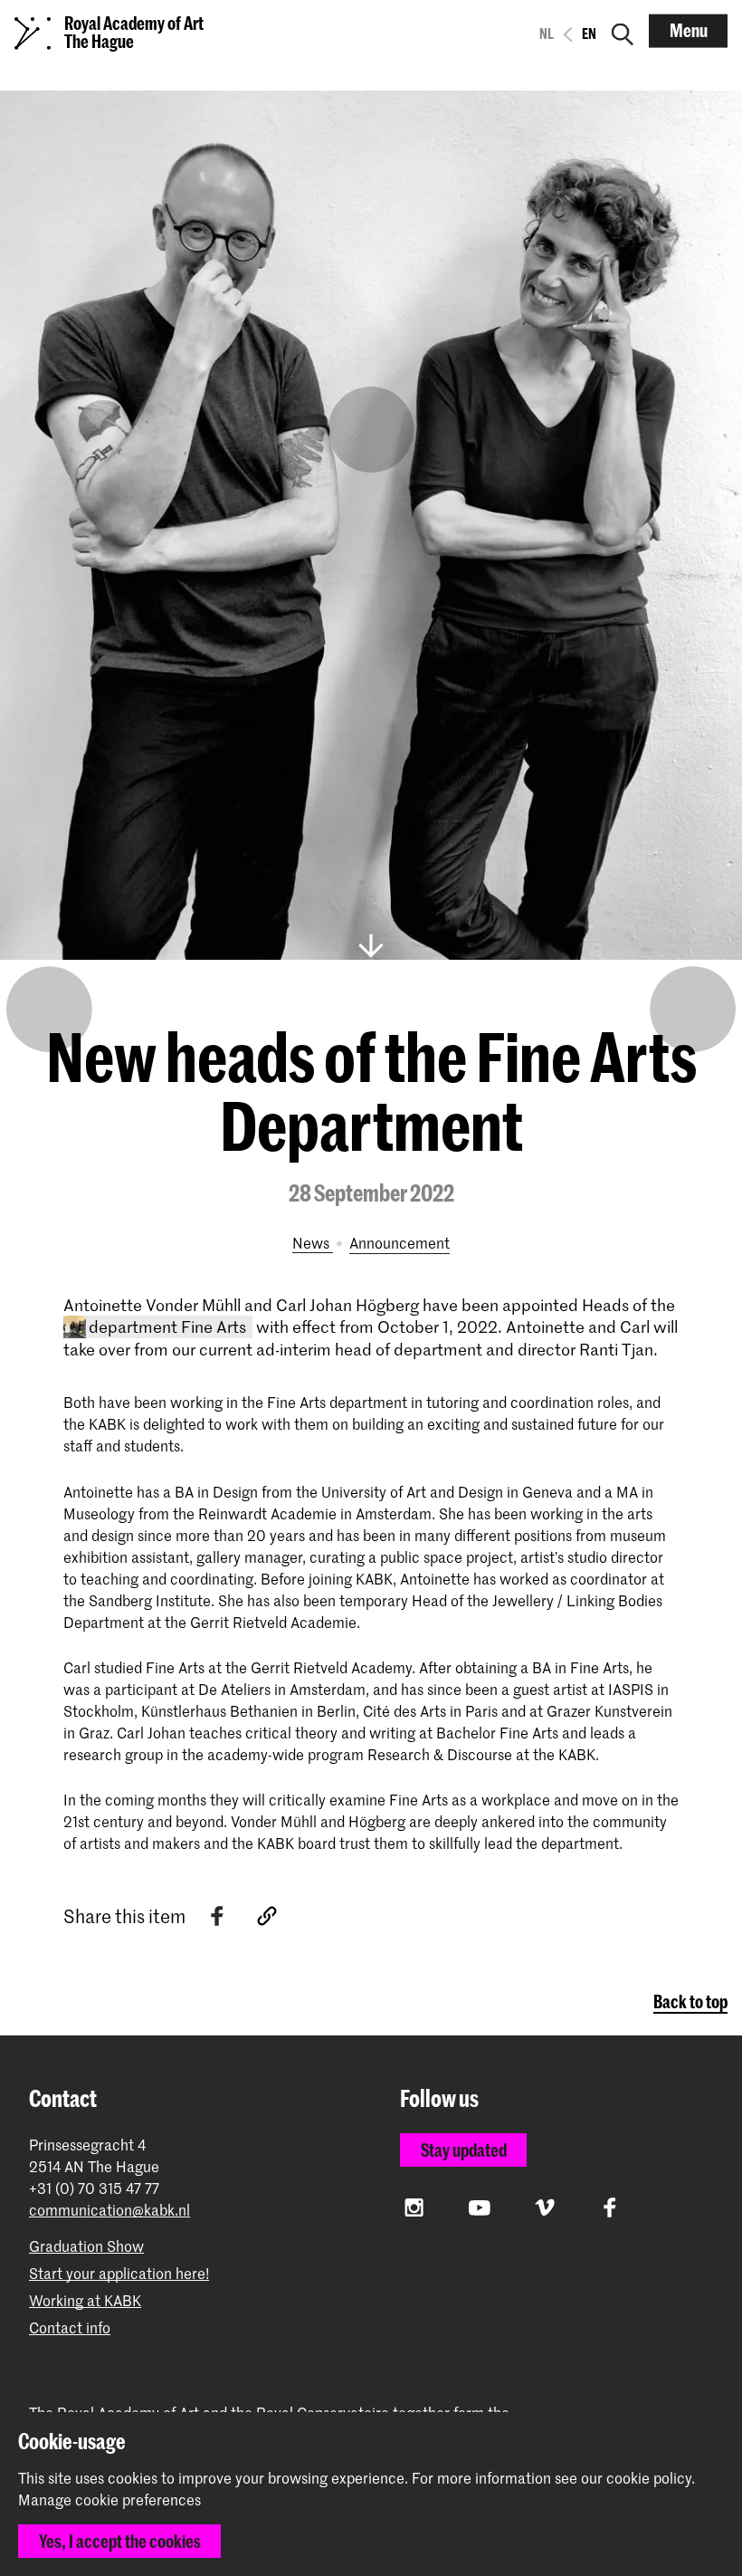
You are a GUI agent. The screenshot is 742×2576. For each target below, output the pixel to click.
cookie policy (649, 2477)
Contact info (70, 2327)
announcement (400, 1242)
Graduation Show (86, 2246)
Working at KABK (85, 2300)
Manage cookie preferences (109, 2500)
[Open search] (623, 31)
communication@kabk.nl (109, 2210)
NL (547, 34)
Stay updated (464, 2150)
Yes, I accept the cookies (120, 2541)
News (313, 1242)
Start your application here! (119, 2273)
